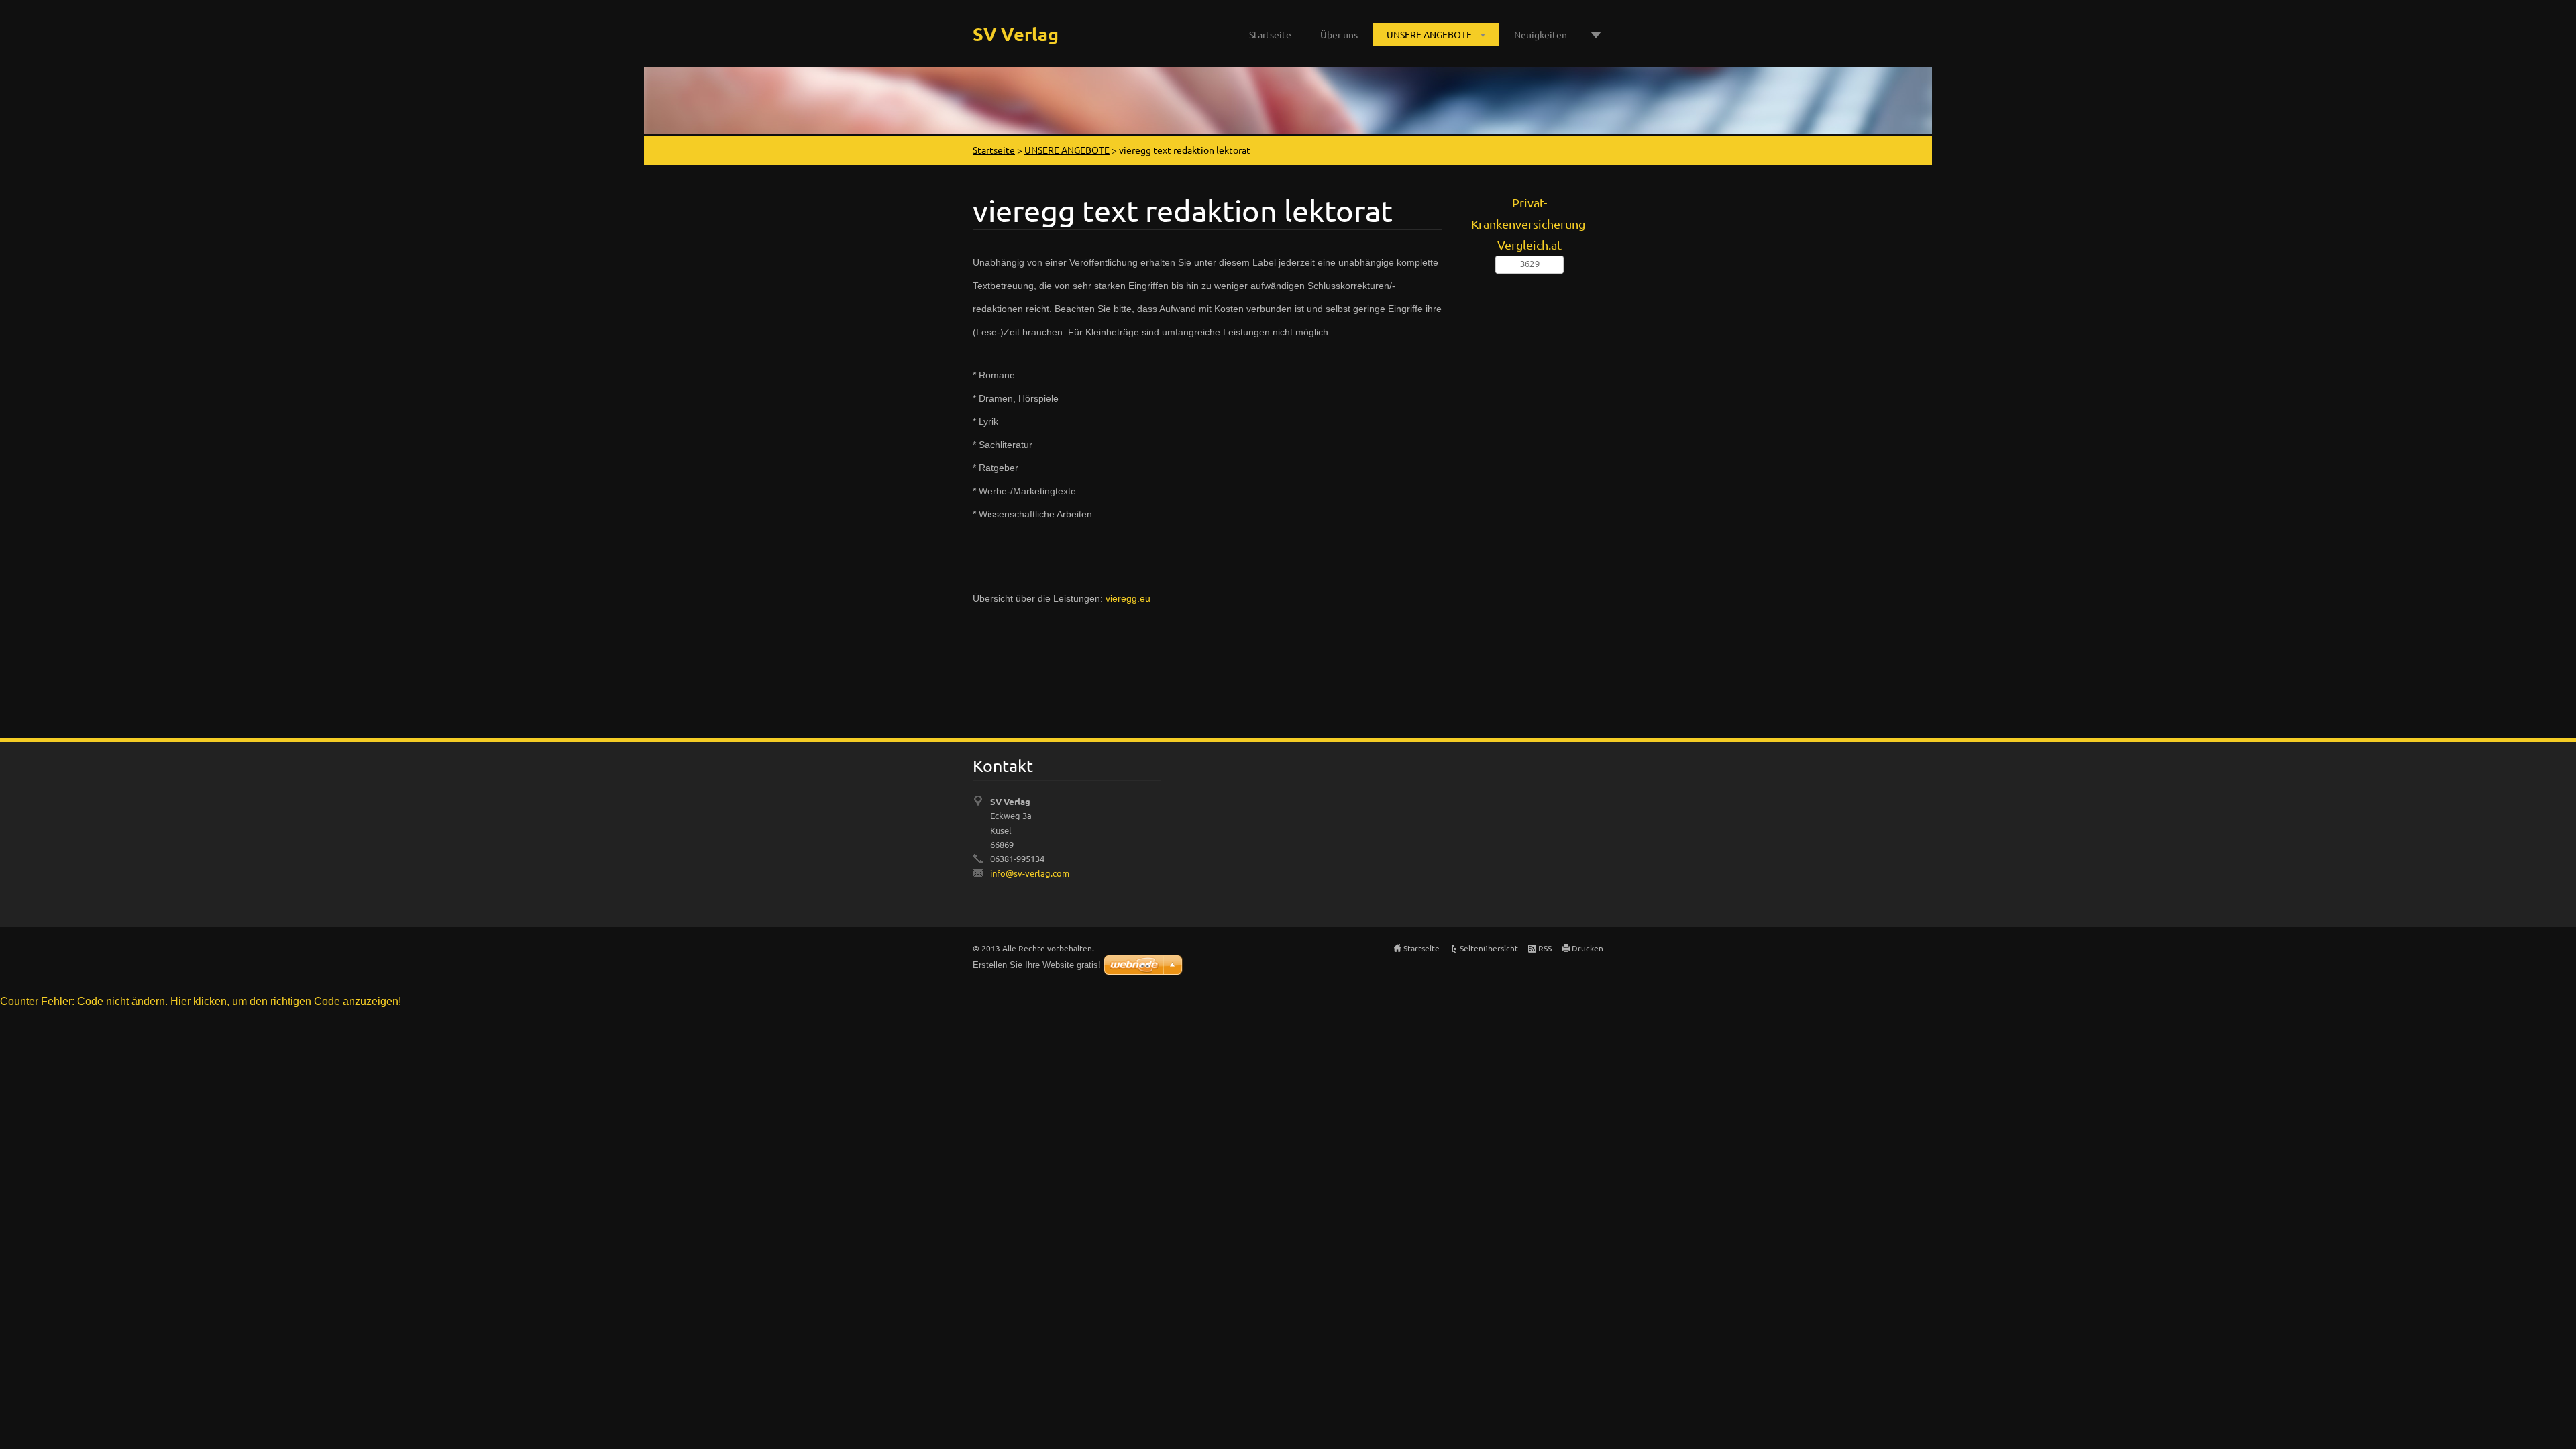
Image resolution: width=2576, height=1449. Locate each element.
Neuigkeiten (1541, 34)
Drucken (1588, 948)
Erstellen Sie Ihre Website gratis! (1037, 965)
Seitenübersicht (1489, 948)
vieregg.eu (1128, 598)
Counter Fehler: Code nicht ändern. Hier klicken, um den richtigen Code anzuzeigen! (201, 1001)
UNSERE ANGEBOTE (1429, 34)
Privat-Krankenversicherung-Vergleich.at (1530, 223)
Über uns (1339, 34)
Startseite (1270, 34)
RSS (1545, 948)
